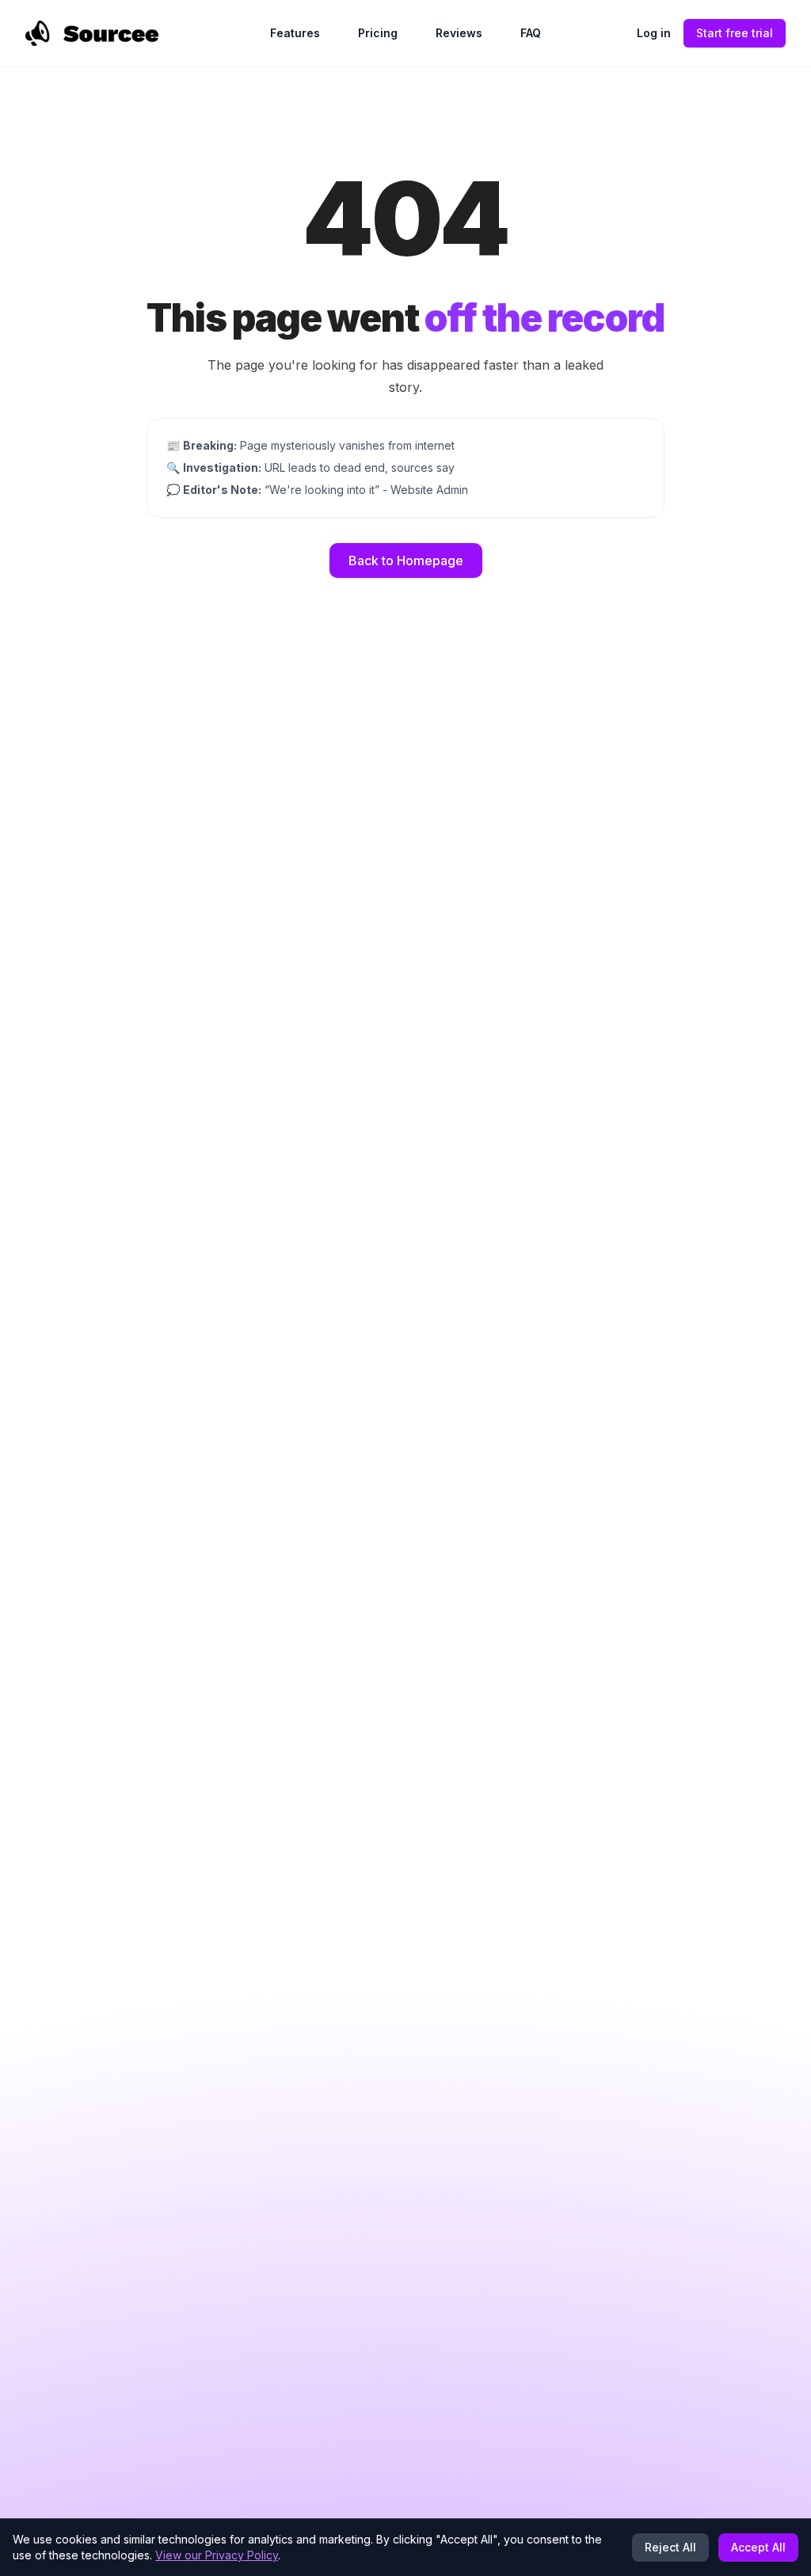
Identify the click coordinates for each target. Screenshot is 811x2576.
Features (295, 33)
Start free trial (735, 33)
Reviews (459, 33)
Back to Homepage (406, 560)
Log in (654, 33)
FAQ (531, 33)
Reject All (670, 2547)
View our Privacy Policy (217, 2555)
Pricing (378, 33)
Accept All (758, 2547)
